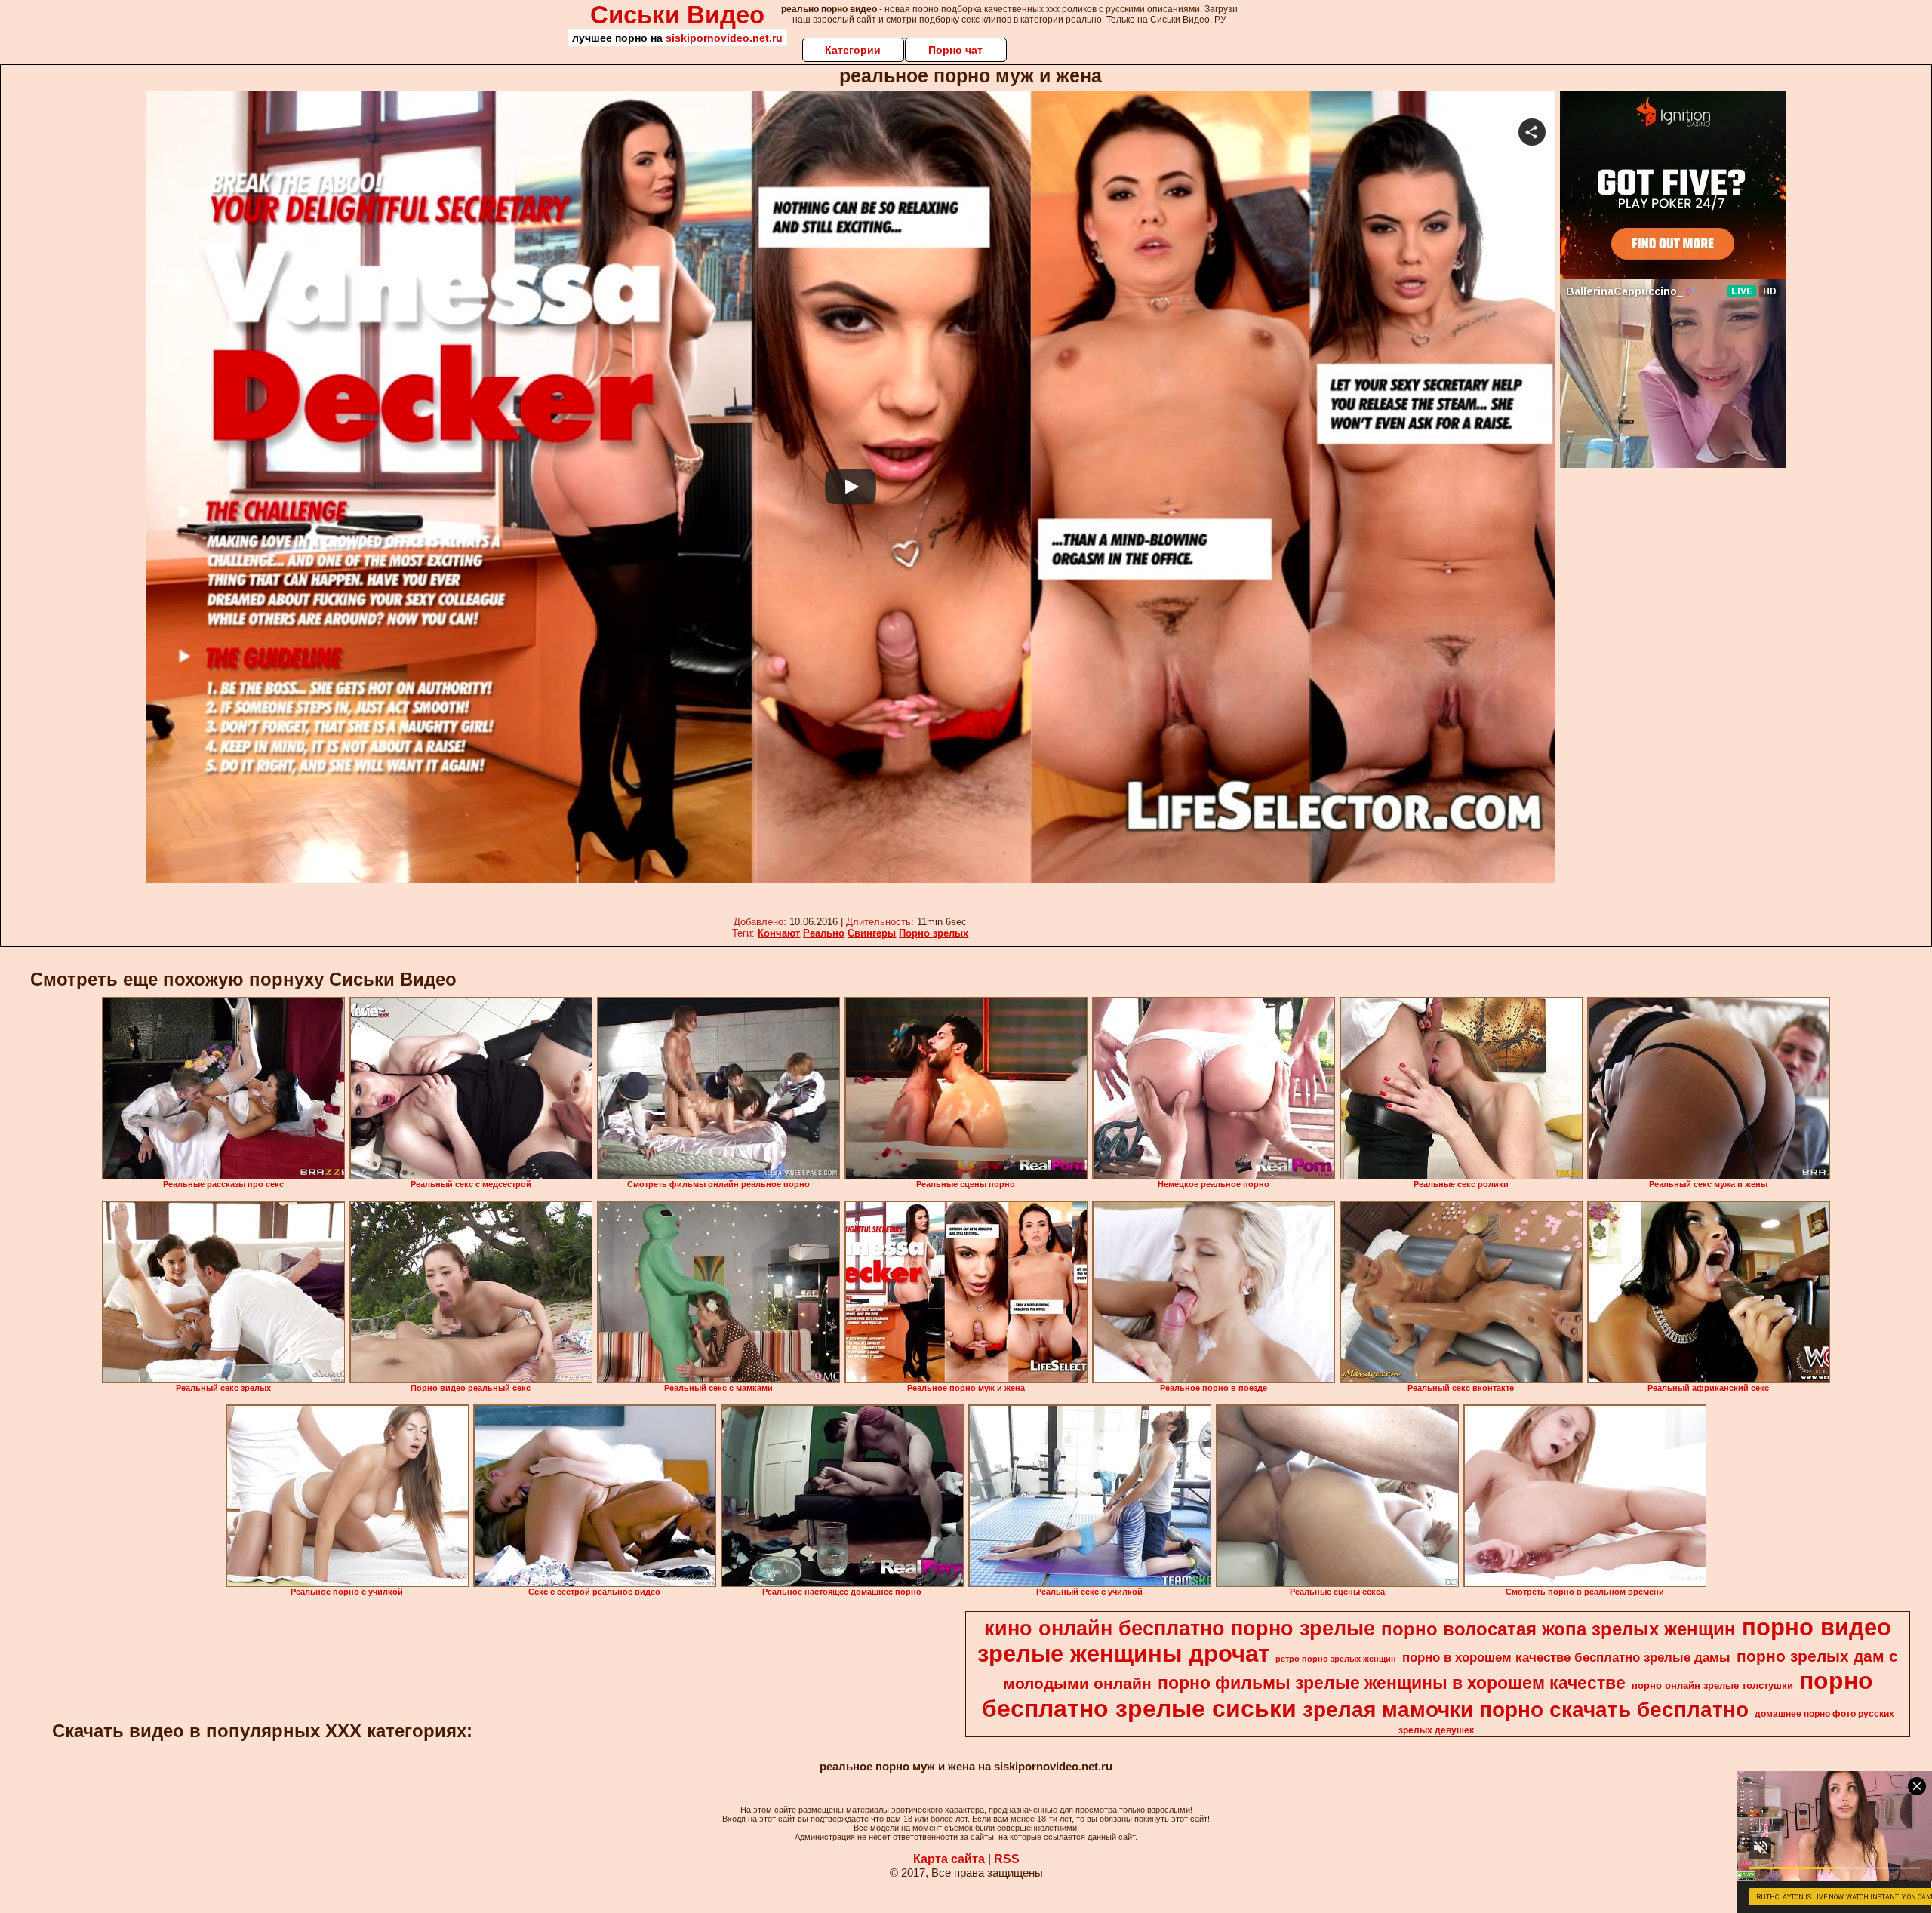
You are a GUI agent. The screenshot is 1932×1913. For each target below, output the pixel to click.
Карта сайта (949, 1859)
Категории (853, 50)
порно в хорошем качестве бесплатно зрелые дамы (1566, 1657)
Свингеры (872, 933)
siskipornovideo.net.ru (724, 38)
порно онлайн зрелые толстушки (1712, 1685)
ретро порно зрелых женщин (1336, 1659)
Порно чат (955, 50)
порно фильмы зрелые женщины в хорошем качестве (1392, 1683)
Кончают (779, 933)
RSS (1007, 1859)
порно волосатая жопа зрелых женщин (1558, 1629)
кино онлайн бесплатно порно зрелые (1180, 1629)
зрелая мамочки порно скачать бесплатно (1526, 1710)
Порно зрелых (934, 933)
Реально (824, 933)
